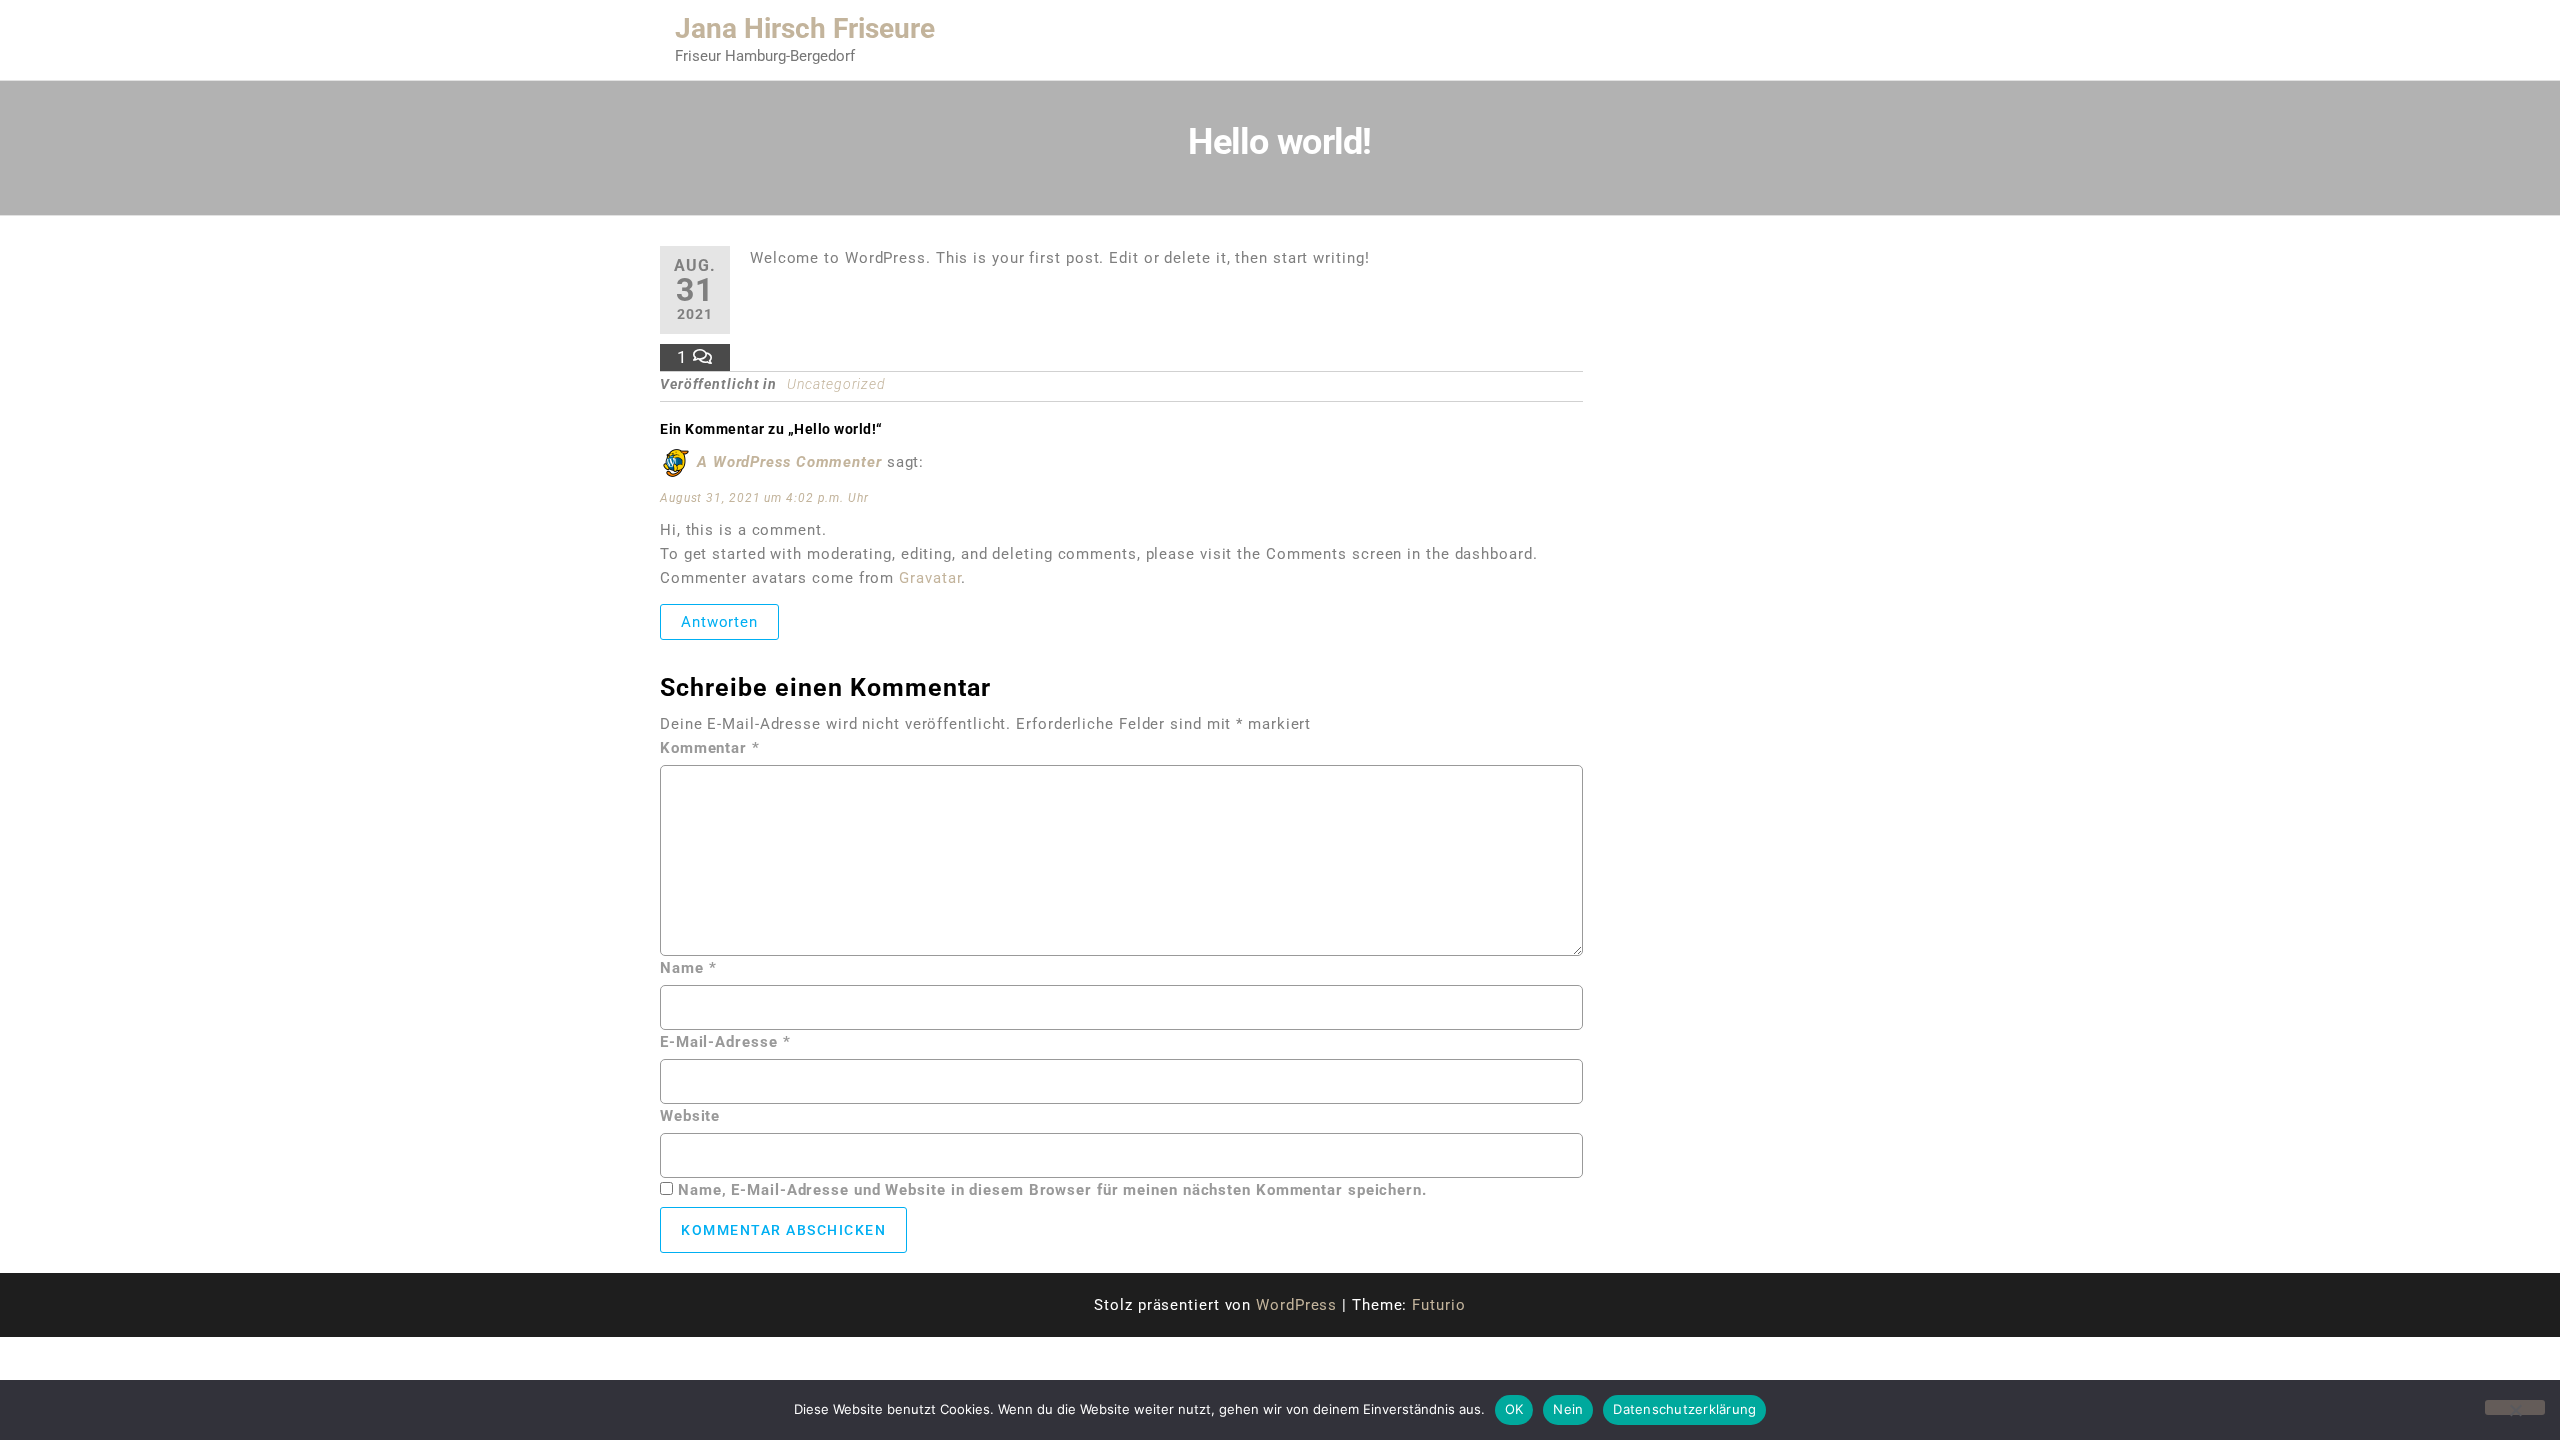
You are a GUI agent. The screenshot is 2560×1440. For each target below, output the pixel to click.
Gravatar (930, 578)
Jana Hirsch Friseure (805, 28)
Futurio (1438, 1305)
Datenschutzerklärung (1684, 1409)
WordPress (1296, 1305)
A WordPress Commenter (789, 462)
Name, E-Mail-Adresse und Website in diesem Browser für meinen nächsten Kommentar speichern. (1052, 1190)
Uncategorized (836, 384)
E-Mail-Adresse (725, 1042)
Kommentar (710, 748)
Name (688, 968)
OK (1514, 1409)
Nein (1568, 1409)
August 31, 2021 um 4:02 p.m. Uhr (764, 498)
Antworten (719, 622)
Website (690, 1116)
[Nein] (2515, 1407)
